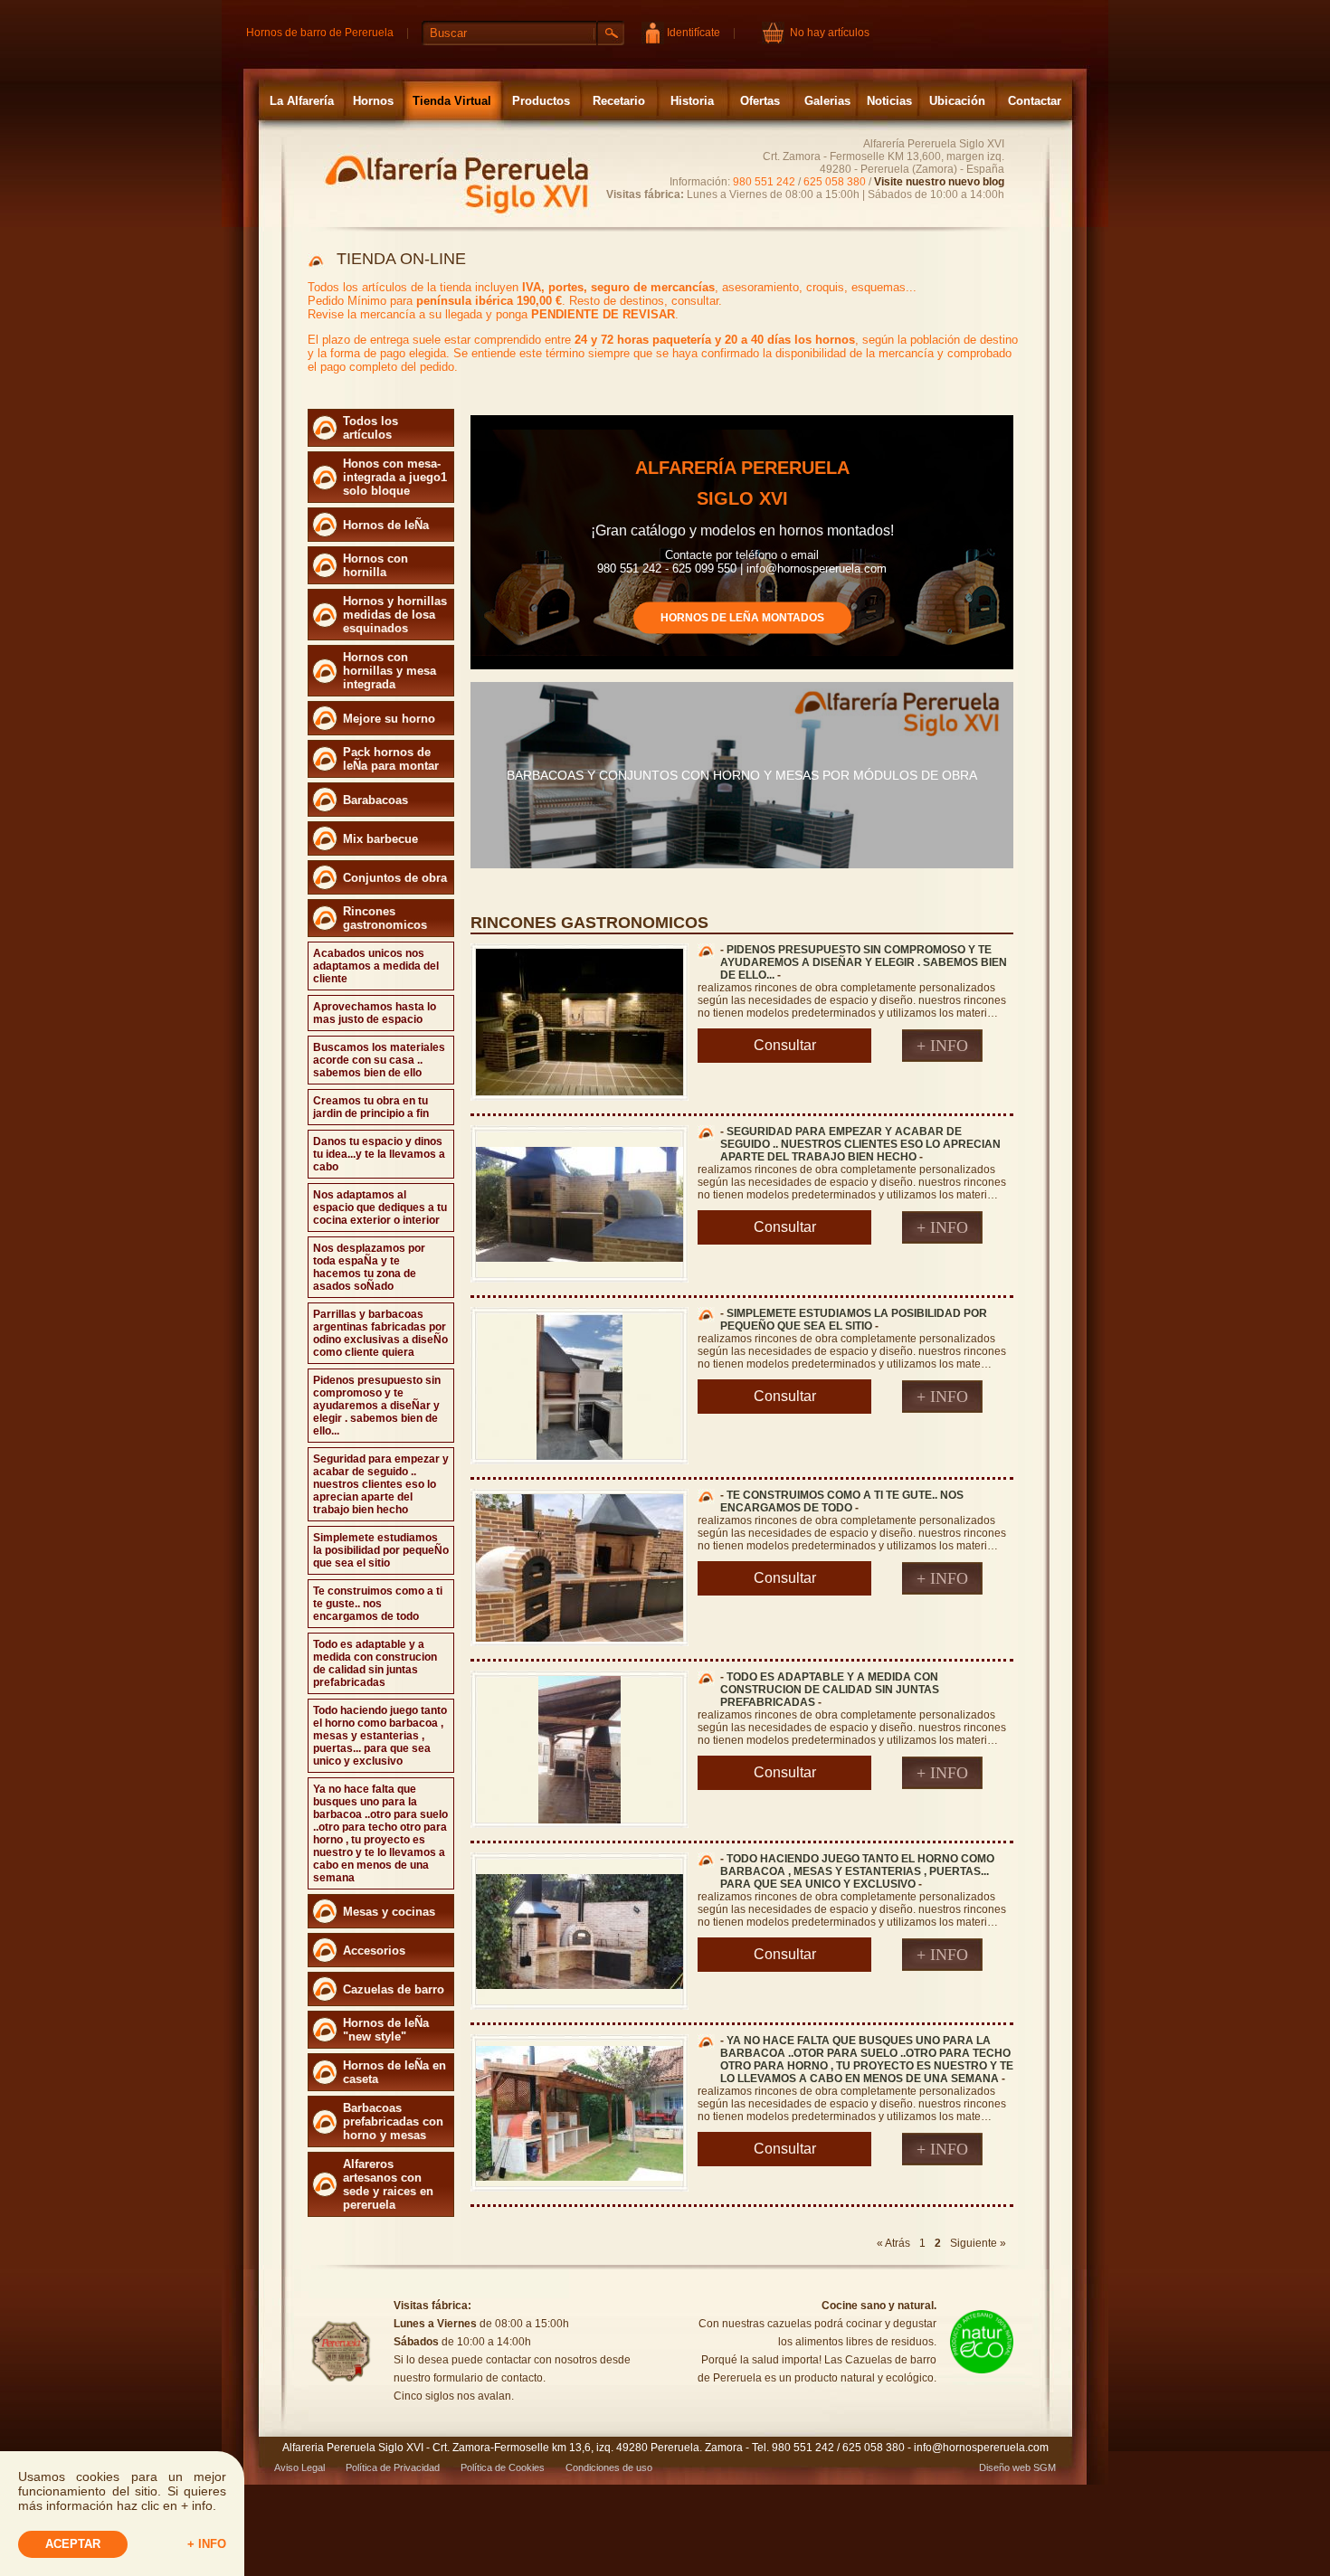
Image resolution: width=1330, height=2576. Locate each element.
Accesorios (374, 1951)
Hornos (373, 101)
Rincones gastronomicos (385, 918)
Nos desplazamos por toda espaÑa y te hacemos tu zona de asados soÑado (369, 1267)
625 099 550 (704, 568)
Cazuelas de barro (394, 1989)
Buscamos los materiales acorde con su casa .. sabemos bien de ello (379, 1060)
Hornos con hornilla (375, 565)
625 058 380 (835, 182)
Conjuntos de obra (395, 878)
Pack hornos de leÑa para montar (391, 759)
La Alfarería (302, 101)
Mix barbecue (380, 839)
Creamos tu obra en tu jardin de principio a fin (371, 1107)
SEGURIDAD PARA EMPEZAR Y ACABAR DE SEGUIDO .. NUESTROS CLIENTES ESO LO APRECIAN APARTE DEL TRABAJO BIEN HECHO (860, 1144)
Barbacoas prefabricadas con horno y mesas (393, 2121)
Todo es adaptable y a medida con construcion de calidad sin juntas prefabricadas (375, 1663)
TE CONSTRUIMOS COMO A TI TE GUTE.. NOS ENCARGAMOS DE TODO (842, 1501)
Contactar (1035, 101)
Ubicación (957, 101)
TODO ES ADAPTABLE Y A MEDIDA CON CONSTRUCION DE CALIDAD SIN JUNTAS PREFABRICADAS (830, 1690)
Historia (692, 101)
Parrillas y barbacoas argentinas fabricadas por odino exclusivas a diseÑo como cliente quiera (380, 1333)
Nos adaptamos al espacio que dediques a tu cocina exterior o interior (380, 1207)
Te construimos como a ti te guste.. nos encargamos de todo (378, 1604)
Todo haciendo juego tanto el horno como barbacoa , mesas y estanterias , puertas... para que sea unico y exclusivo (380, 1736)
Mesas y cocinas (389, 1912)
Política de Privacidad (393, 2467)
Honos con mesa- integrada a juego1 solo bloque (395, 477)
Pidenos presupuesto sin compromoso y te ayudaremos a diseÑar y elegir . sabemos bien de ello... (377, 1406)
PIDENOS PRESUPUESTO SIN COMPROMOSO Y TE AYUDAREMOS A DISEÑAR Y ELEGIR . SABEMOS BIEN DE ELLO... (864, 962)
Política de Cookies (503, 2467)
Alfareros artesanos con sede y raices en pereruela (388, 2184)
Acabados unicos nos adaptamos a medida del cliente (376, 966)
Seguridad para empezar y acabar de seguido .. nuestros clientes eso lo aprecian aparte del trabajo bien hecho (381, 1484)
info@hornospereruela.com (817, 568)
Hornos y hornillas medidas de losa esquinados (395, 615)
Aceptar (73, 2544)
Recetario (619, 101)
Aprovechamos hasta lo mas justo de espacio (375, 1013)
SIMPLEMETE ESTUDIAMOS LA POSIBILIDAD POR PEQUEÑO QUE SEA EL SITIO (854, 1320)
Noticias (889, 101)
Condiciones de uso (609, 2467)
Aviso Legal (299, 2467)
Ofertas (760, 101)
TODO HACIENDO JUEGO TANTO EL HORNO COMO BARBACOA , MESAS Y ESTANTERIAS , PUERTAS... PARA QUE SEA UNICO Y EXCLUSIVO (857, 1871)
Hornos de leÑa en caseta (394, 2072)
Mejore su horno (389, 719)
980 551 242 (764, 182)
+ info (207, 2544)
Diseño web (1005, 2467)
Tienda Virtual (452, 101)
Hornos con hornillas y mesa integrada (389, 671)
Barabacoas (375, 800)
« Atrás (893, 2243)
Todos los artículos (370, 428)
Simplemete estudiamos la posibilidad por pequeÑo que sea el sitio (381, 1550)
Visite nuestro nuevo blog (939, 182)
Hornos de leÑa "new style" (386, 2030)
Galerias (827, 101)
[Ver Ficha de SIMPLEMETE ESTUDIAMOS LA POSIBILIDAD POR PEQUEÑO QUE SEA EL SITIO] (579, 1456)
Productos (541, 101)
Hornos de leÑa (386, 525)
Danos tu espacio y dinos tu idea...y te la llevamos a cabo (379, 1154)
